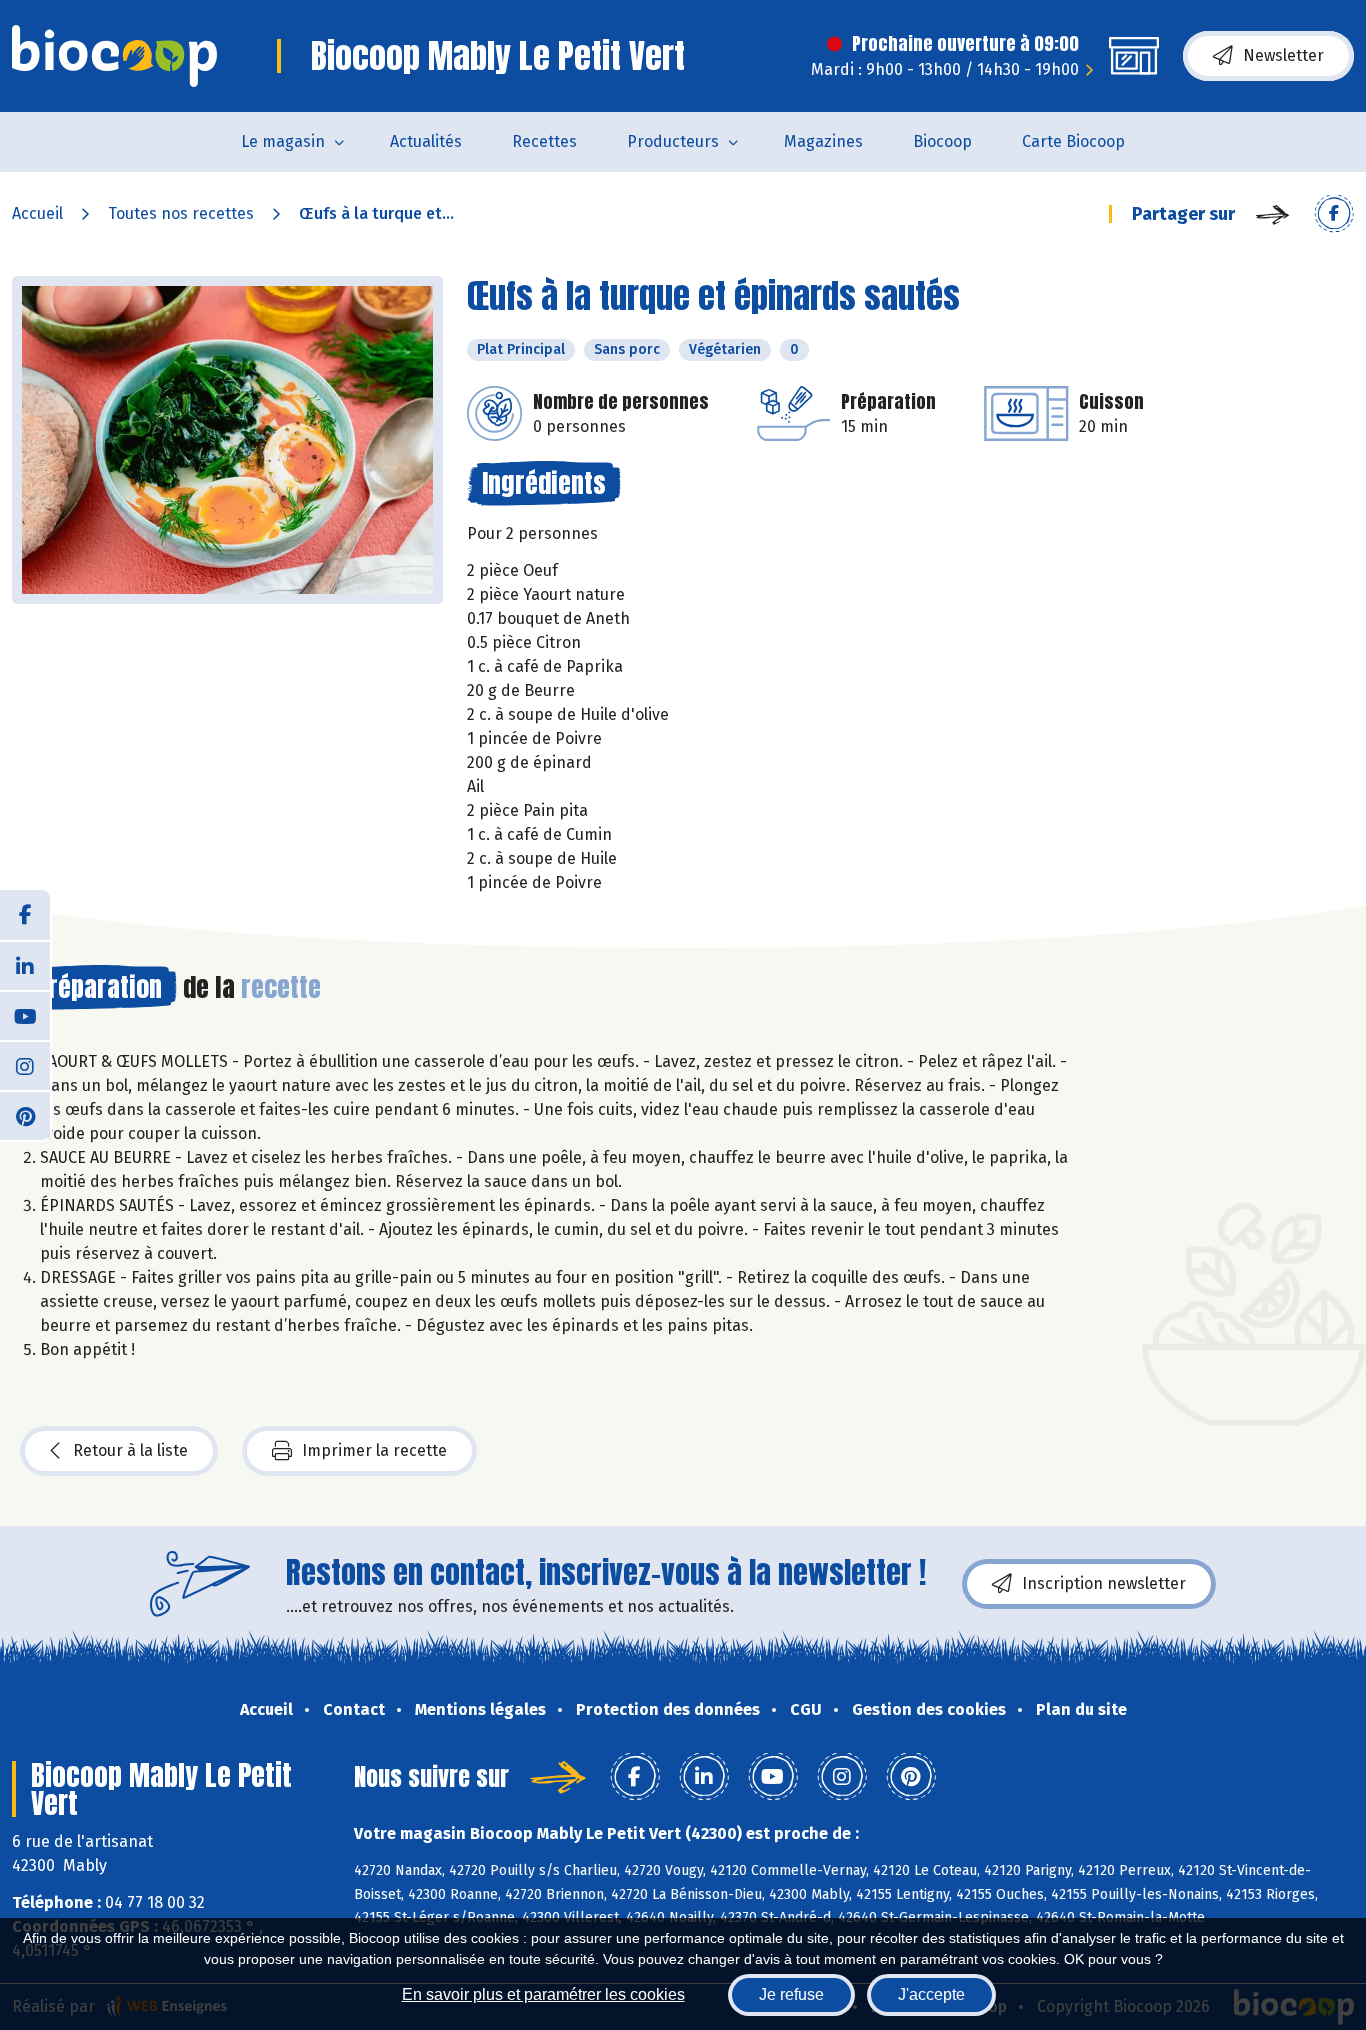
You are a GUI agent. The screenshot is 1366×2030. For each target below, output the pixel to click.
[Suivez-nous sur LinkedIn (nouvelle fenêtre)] (25, 965)
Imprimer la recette (374, 1450)
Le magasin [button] (283, 141)
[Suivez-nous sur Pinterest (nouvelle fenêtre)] (25, 1115)
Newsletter (1283, 55)
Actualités (426, 141)
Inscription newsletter (1104, 1583)
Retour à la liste (130, 1450)
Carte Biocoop (1073, 141)
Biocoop (942, 141)
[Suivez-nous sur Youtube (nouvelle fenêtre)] (25, 1015)
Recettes (544, 141)
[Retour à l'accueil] (114, 56)
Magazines (823, 141)
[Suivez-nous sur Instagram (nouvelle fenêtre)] (25, 1065)
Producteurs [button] (673, 141)
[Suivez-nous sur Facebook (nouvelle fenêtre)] (25, 915)
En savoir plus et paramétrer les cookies (543, 1994)
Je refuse (791, 1994)
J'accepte (931, 1994)
